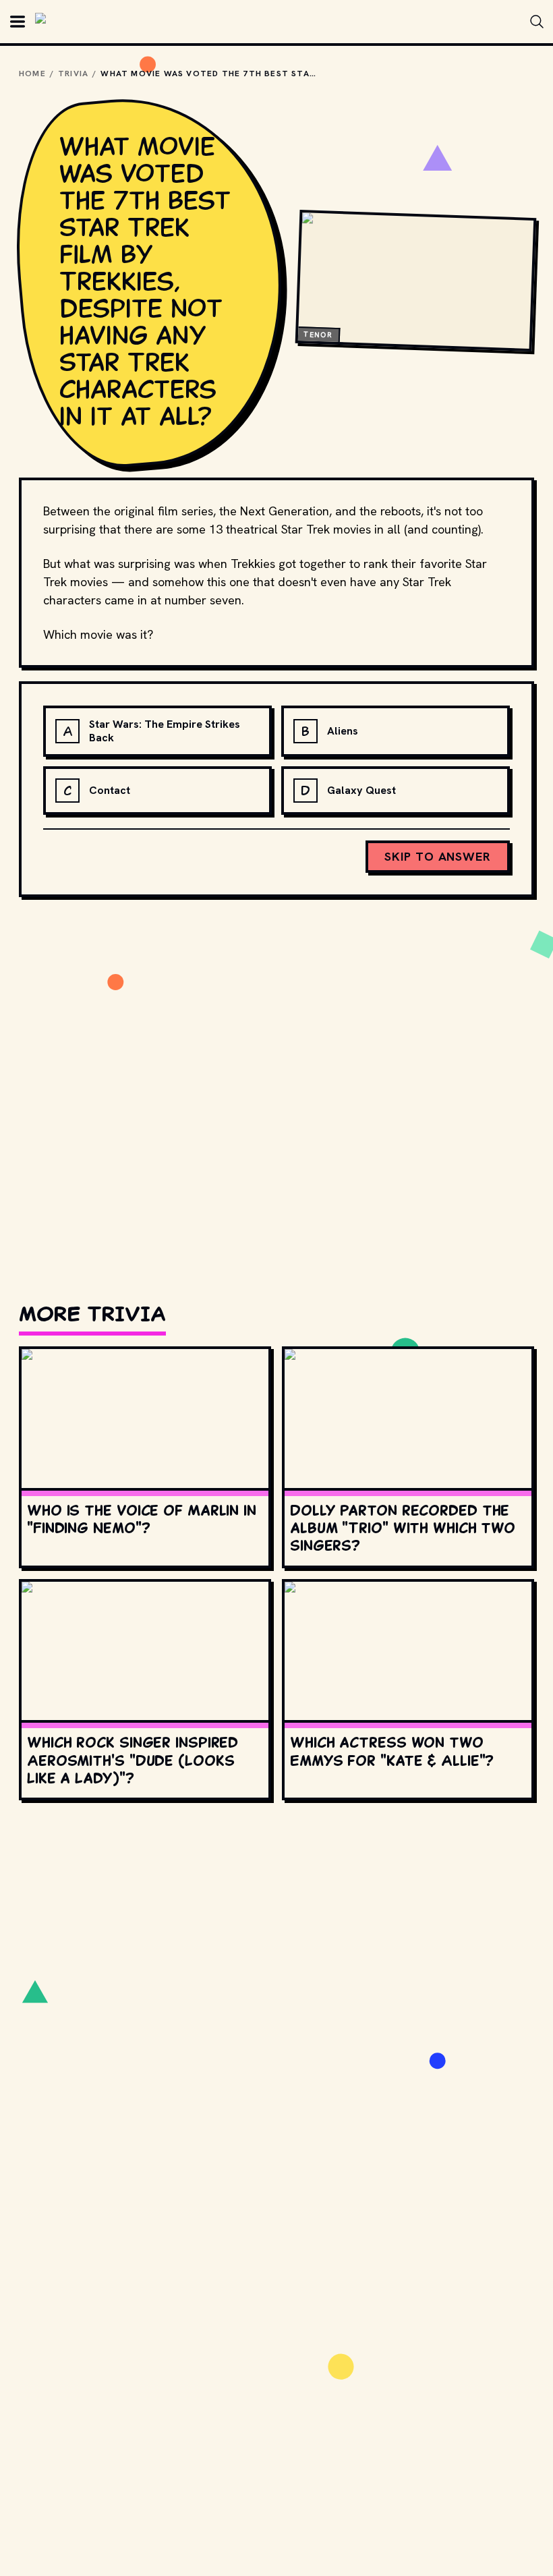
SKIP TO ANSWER (438, 856)
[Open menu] (18, 22)
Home (32, 74)
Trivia (73, 74)
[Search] (537, 22)
